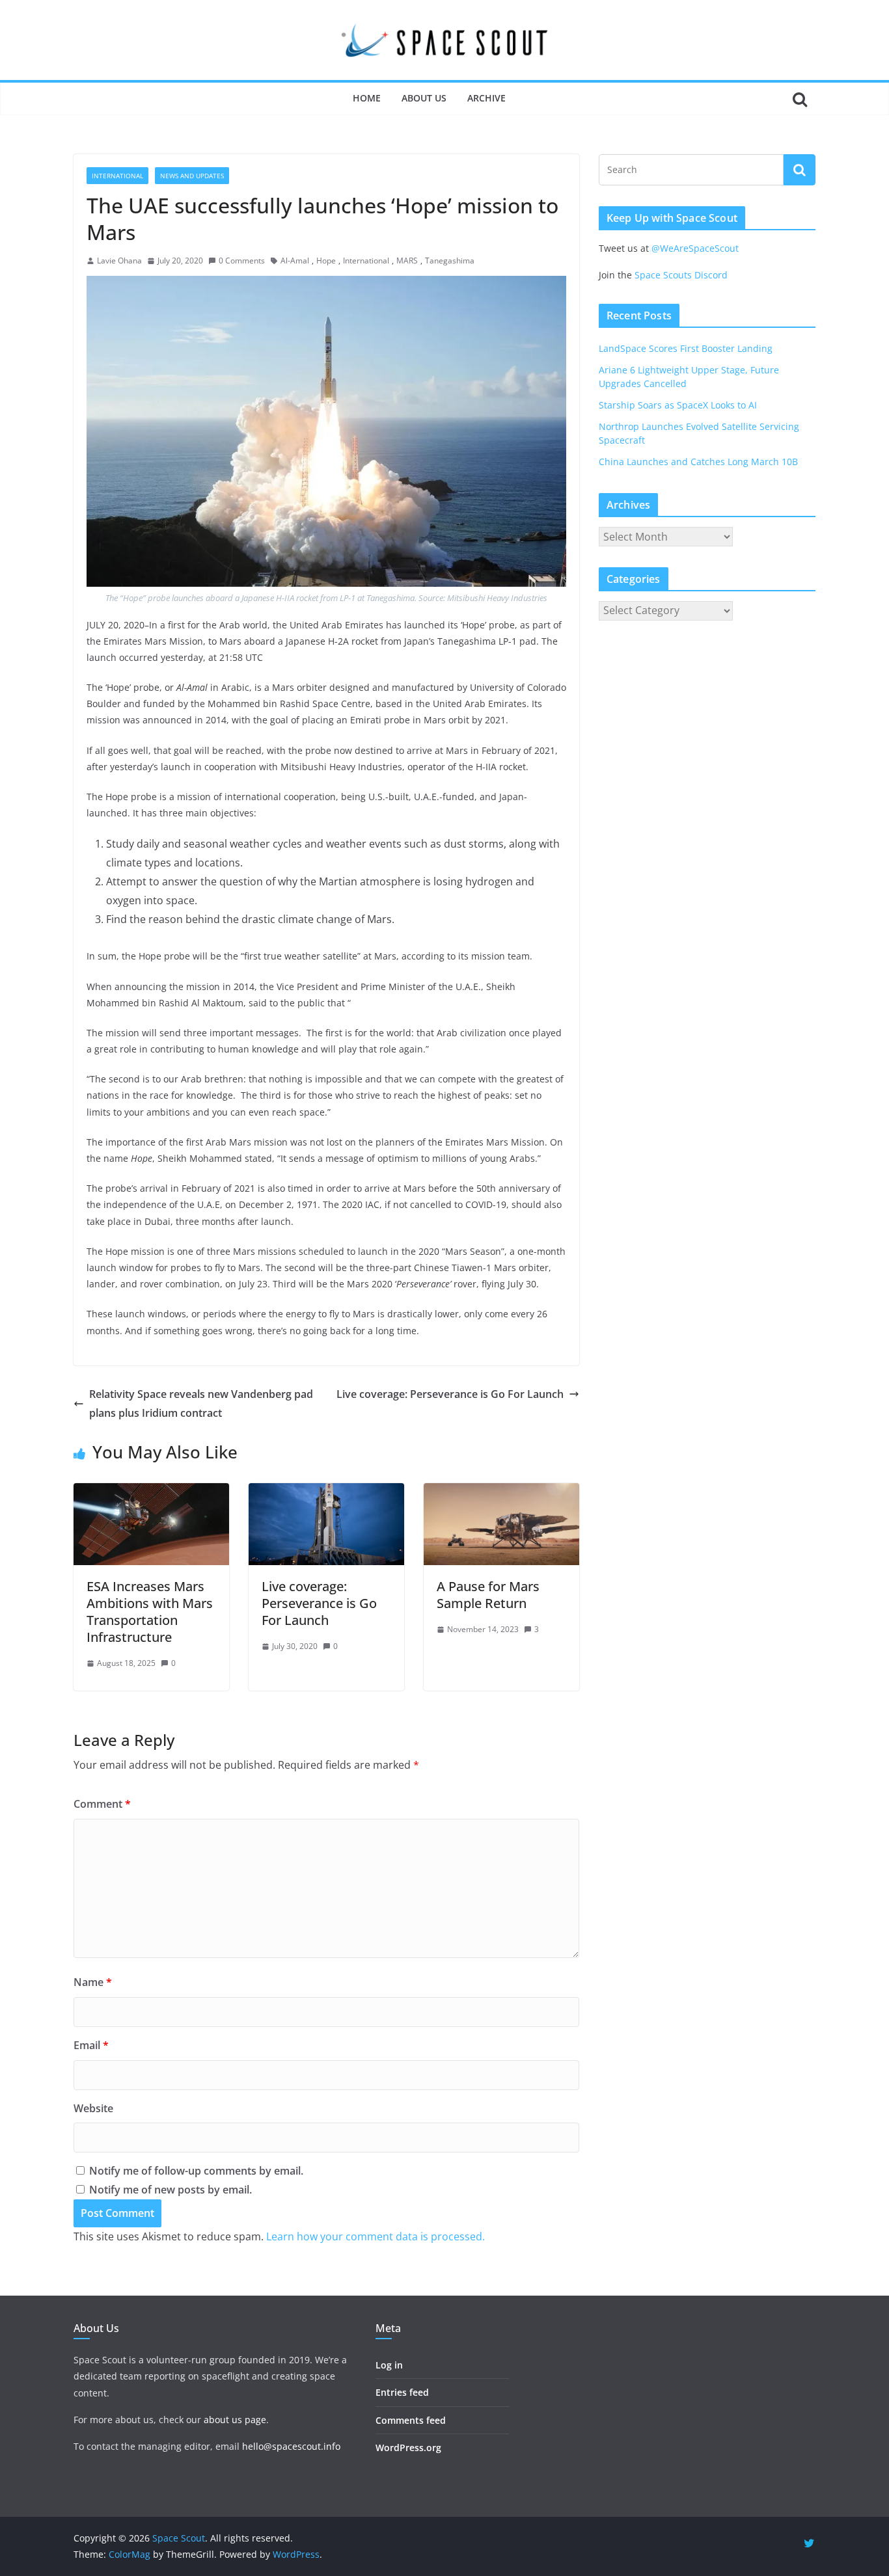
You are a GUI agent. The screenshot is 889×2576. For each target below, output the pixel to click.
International (117, 176)
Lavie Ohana (119, 261)
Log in (389, 2365)
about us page (235, 2420)
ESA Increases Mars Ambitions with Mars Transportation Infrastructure (150, 1612)
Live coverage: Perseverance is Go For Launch (450, 1394)
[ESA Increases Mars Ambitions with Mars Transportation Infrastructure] (151, 1492)
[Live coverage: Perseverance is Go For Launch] (326, 1492)
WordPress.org (408, 2448)
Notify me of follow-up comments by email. (196, 2171)
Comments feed (411, 2420)
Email (91, 2045)
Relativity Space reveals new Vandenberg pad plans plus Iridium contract (201, 1403)
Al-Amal (295, 261)
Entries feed (402, 2392)
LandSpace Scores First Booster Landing (686, 348)
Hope (326, 261)
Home (367, 98)
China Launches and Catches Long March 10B (698, 462)
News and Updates (192, 176)
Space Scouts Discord (681, 275)
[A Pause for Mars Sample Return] (501, 1492)
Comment (102, 1804)
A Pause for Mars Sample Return (488, 1595)
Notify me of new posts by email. (171, 2190)
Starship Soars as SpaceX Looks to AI (678, 405)
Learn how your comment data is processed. (376, 2236)
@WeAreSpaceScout (695, 248)
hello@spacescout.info (291, 2446)
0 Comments (242, 261)
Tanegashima (450, 261)
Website (93, 2108)
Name (93, 1982)
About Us (424, 98)
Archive (486, 98)
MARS (407, 261)
